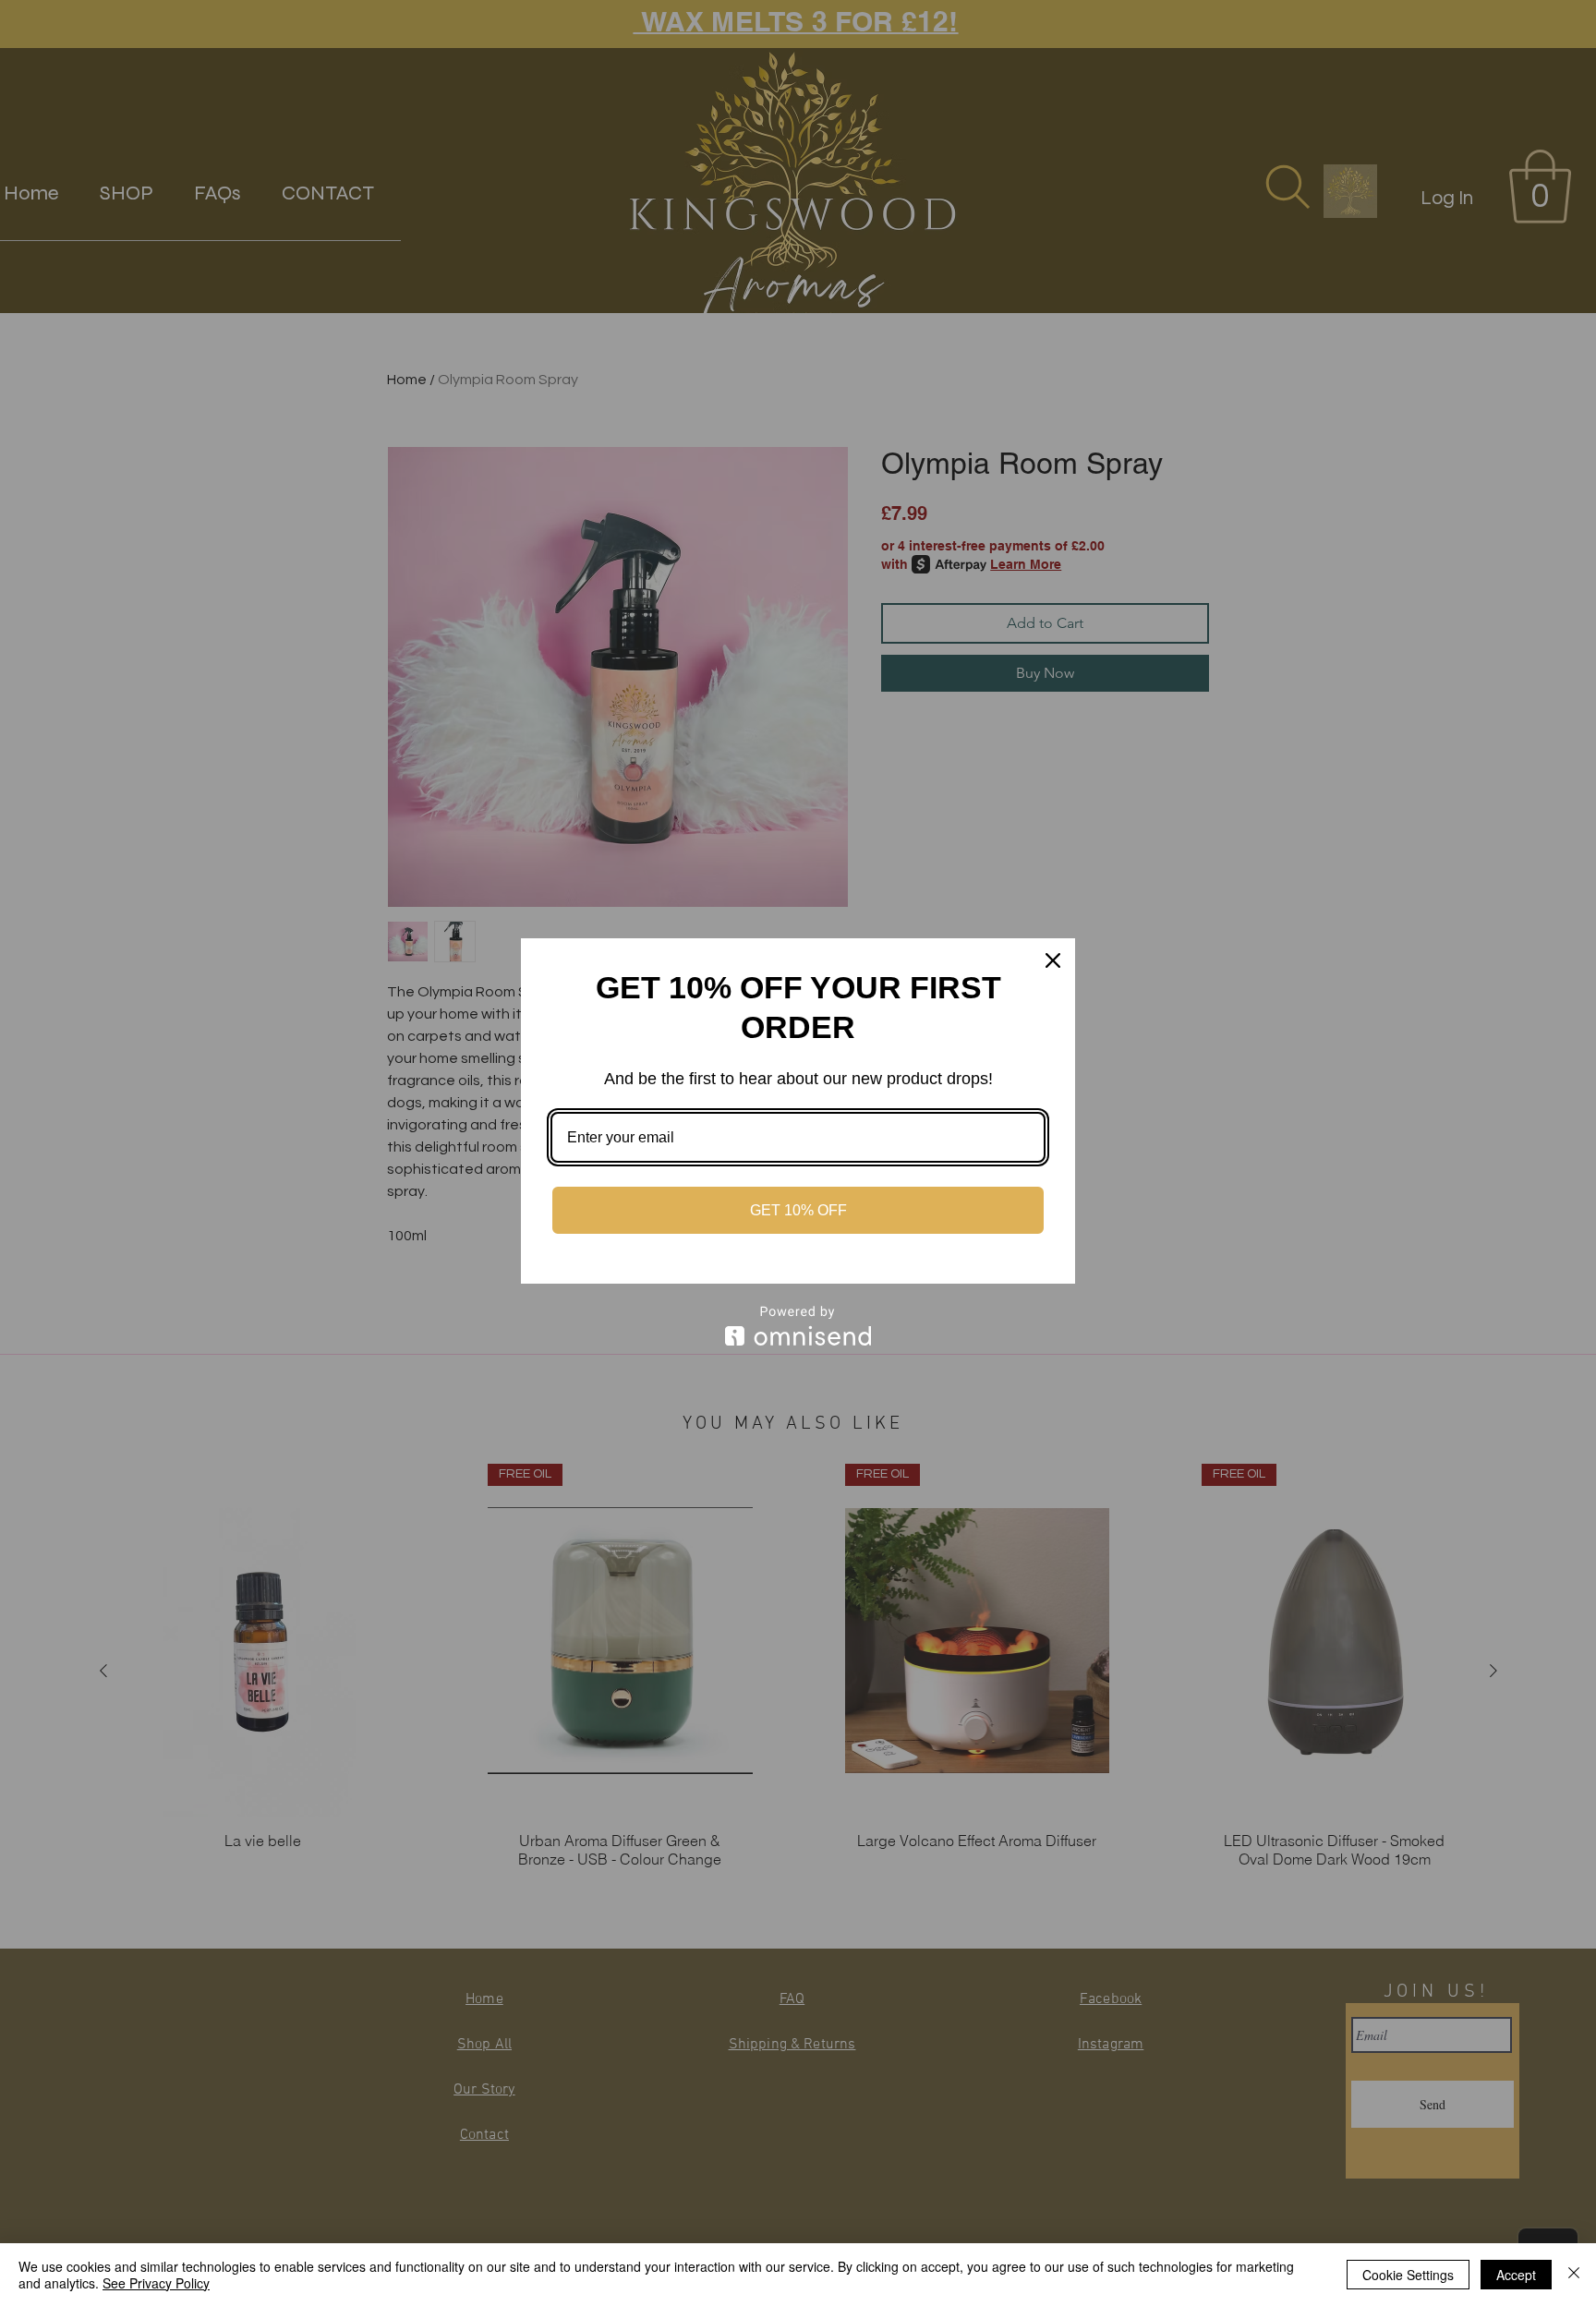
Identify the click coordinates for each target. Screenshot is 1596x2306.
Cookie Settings (1408, 2275)
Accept (1516, 2275)
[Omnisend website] (798, 1326)
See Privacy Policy (156, 2283)
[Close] (1053, 960)
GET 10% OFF (798, 1210)
